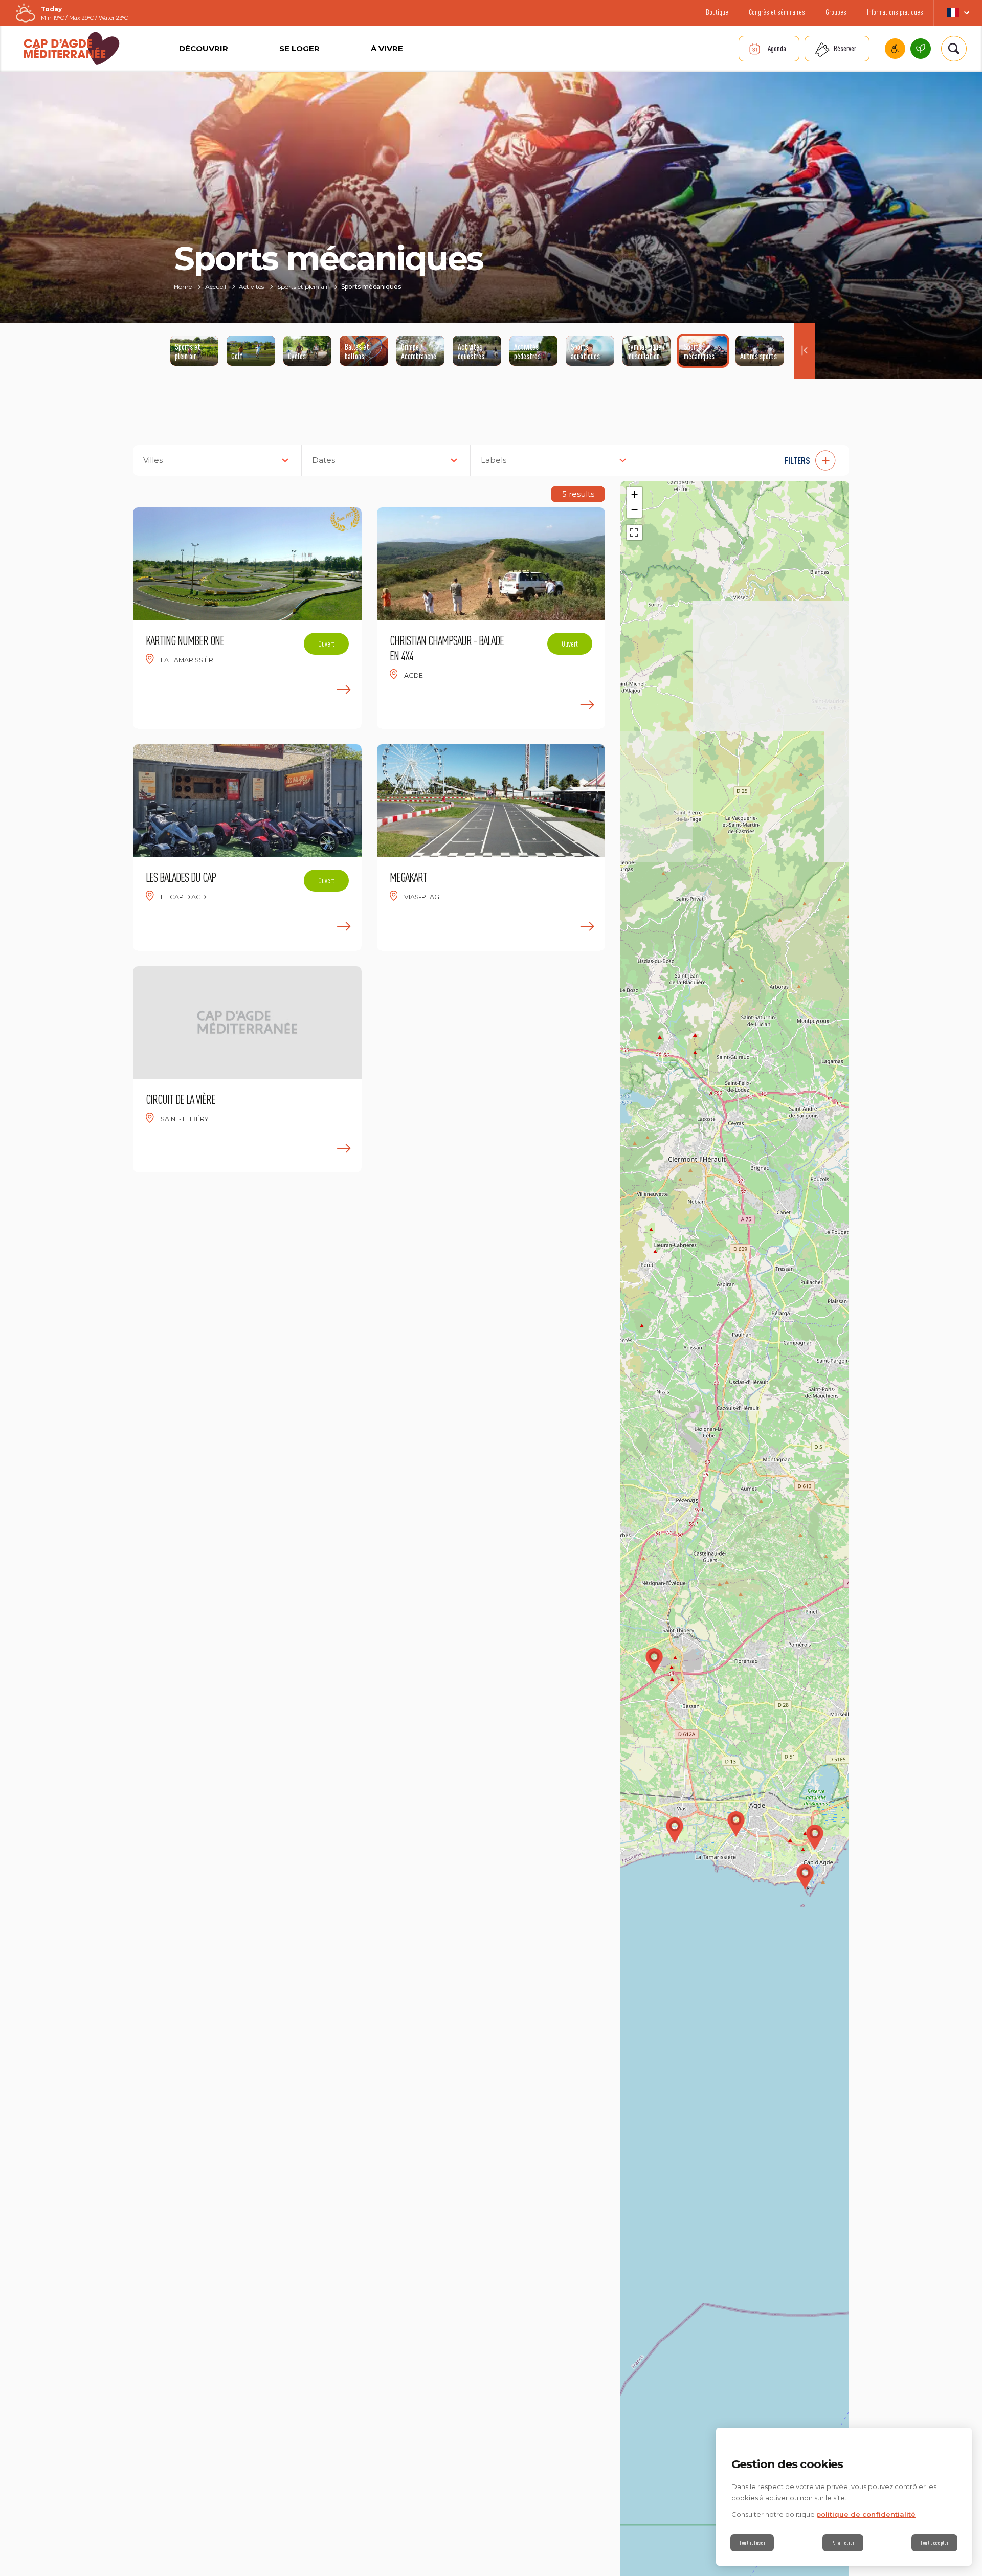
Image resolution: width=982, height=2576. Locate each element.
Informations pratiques (895, 12)
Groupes (836, 12)
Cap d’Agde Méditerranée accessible (895, 49)
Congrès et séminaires (777, 12)
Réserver (845, 48)
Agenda (777, 48)
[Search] (954, 49)
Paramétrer (843, 2543)
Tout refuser (752, 2543)
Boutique (717, 12)
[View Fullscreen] (634, 532)
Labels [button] (494, 460)
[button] (749, 460)
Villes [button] (153, 460)
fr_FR (958, 13)
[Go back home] (72, 49)
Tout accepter (934, 2543)
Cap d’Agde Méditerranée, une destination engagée (921, 49)
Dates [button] (323, 460)
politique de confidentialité (866, 2514)
